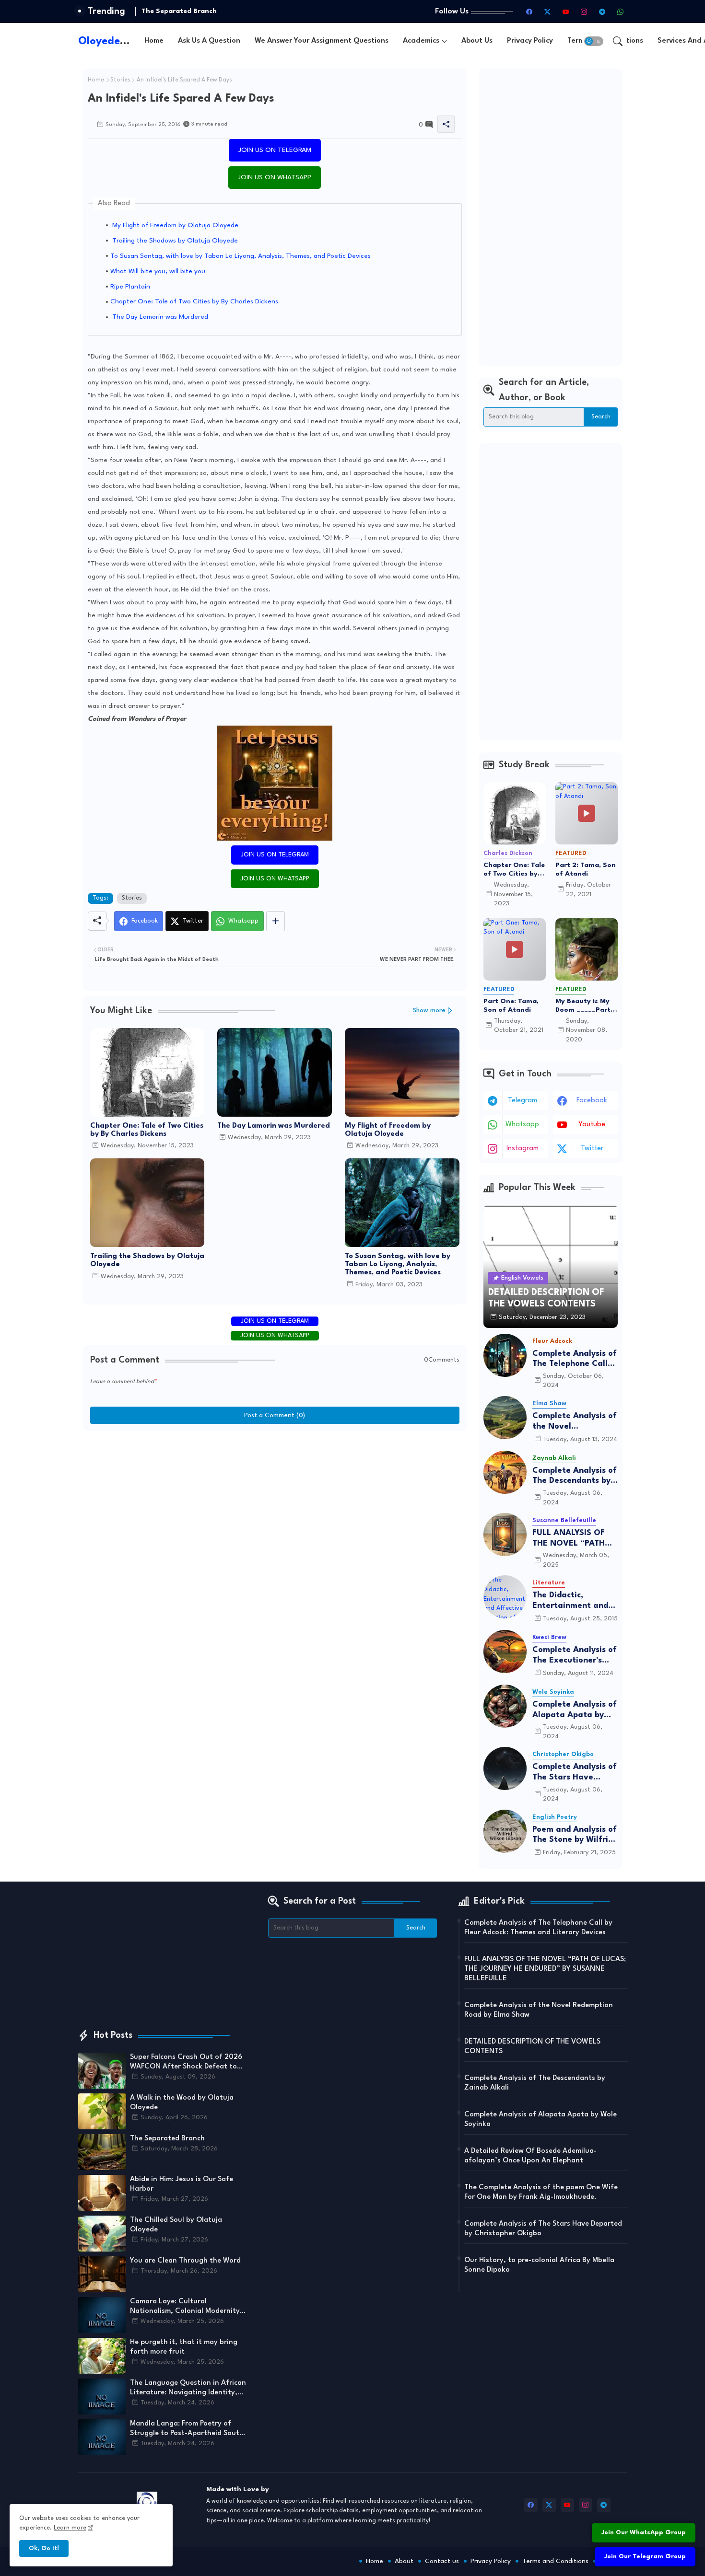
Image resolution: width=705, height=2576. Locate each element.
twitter (592, 1149)
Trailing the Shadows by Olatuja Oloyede (174, 241)
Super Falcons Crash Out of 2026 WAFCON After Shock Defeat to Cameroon (186, 2063)
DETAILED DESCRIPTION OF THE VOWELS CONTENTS (532, 2047)
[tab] (154, 41)
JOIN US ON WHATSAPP (275, 177)
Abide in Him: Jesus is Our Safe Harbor (206, 11)
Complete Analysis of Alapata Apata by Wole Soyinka (575, 1710)
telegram (523, 1101)
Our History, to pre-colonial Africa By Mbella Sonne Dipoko (539, 2265)
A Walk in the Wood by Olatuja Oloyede (182, 2103)
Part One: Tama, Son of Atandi (511, 1005)
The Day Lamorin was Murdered (159, 317)
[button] (594, 41)
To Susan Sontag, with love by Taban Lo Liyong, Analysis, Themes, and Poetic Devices (241, 256)
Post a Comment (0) (275, 1415)
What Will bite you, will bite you (158, 271)
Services (612, 2561)
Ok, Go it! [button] (44, 2548)
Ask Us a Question (209, 41)
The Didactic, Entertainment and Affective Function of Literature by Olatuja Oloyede (575, 1601)
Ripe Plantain (130, 287)
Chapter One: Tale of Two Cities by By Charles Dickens (194, 301)
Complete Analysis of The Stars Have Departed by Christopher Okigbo (575, 1773)
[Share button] (276, 921)
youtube (592, 1125)
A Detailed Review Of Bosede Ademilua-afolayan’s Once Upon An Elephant (530, 2156)
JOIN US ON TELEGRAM (275, 150)
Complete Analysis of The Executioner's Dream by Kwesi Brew (575, 1656)
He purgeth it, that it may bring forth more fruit (184, 2347)
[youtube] (566, 12)
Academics (421, 41)
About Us (477, 41)
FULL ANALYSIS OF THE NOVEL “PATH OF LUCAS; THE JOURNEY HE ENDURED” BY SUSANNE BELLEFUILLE (569, 1539)
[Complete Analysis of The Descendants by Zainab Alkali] (505, 1472)
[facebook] (529, 12)
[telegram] (602, 12)
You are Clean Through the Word (185, 2261)
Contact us (442, 2561)
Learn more (70, 2528)
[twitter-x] (548, 12)
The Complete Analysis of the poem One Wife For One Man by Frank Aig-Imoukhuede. (541, 2192)
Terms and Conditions (555, 2561)
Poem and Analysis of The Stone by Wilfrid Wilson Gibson (575, 1835)
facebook (592, 1101)
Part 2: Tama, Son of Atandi (586, 869)
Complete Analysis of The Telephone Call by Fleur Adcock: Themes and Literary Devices (575, 1359)
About (404, 2561)
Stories (120, 80)
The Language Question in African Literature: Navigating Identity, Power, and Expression (188, 2389)
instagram (523, 1149)
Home (154, 41)
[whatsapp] (621, 12)
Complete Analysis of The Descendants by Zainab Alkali (575, 1476)
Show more (429, 1011)
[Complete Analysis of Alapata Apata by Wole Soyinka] (505, 1706)
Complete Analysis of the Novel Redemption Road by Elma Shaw (575, 1422)
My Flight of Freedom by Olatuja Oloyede (174, 225)
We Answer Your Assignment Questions (322, 41)
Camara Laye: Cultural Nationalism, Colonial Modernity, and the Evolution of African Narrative (186, 2307)
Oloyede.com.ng (119, 41)
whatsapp (522, 1125)
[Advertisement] (551, 217)
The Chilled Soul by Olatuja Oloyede (176, 2225)
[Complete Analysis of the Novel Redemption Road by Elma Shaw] (505, 1418)
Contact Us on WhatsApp (646, 2509)
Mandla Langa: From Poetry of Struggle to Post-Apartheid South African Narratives (187, 2429)
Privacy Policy (530, 41)
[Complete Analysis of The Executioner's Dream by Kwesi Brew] (505, 1652)
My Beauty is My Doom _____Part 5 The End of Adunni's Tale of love (586, 1006)
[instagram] (584, 12)
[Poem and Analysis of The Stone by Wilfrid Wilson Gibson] (505, 1831)
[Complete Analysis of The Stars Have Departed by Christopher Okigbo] (505, 1768)
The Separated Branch (167, 2139)
